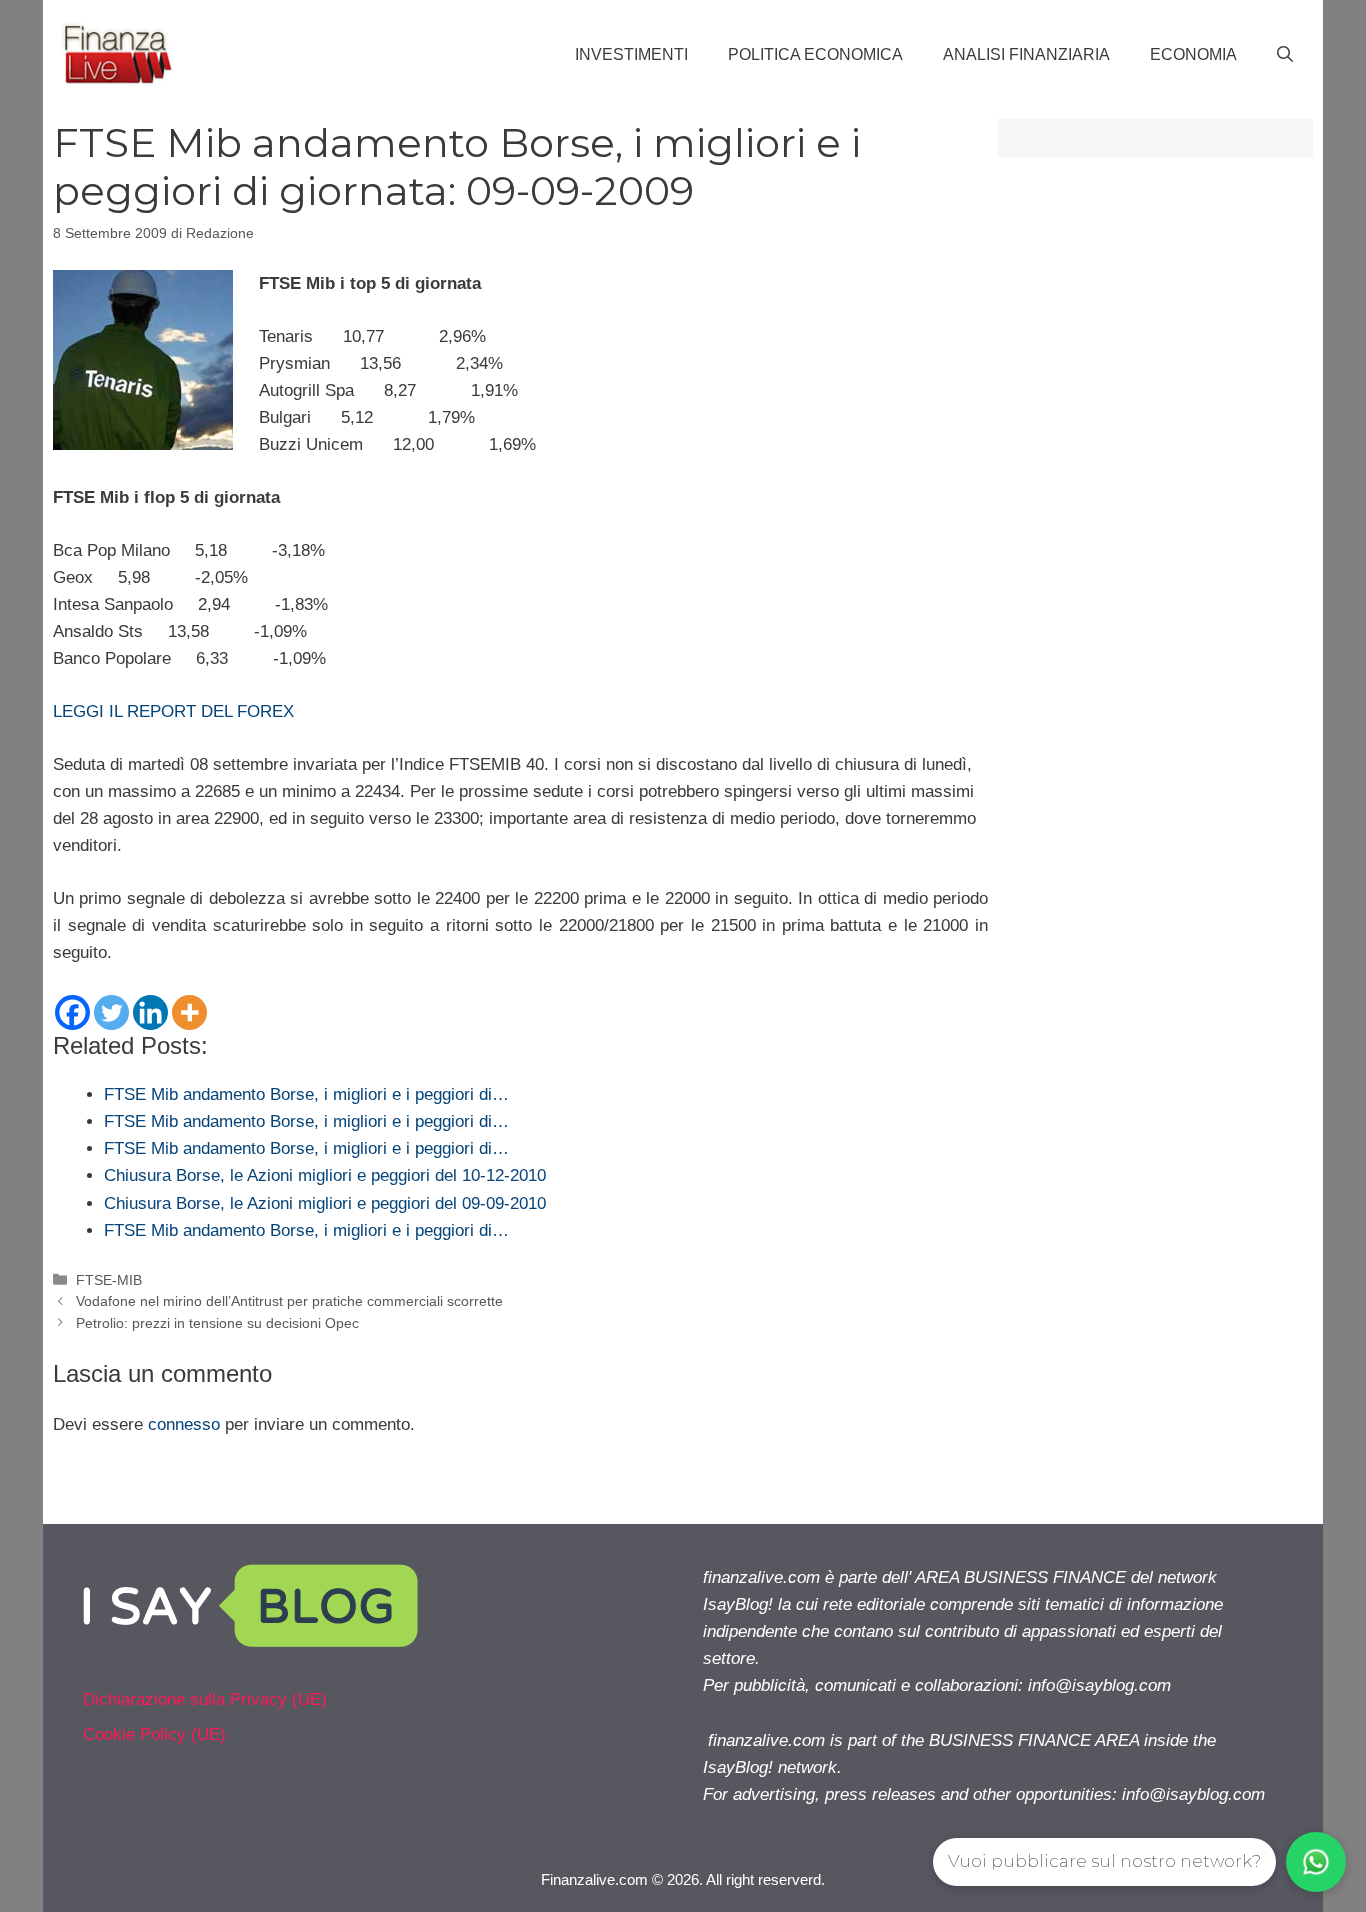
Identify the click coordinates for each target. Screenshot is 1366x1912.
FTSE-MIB (109, 1280)
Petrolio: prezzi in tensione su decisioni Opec (217, 1323)
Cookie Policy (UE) (154, 1734)
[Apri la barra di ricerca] (1285, 55)
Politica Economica (815, 54)
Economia (1193, 54)
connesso (184, 1424)
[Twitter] (111, 1012)
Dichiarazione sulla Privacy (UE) (205, 1699)
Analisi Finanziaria (1026, 54)
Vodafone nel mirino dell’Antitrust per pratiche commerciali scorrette (289, 1301)
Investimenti (631, 54)
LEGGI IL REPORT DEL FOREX (173, 711)
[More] (189, 1012)
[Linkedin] (150, 1012)
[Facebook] (72, 1012)
